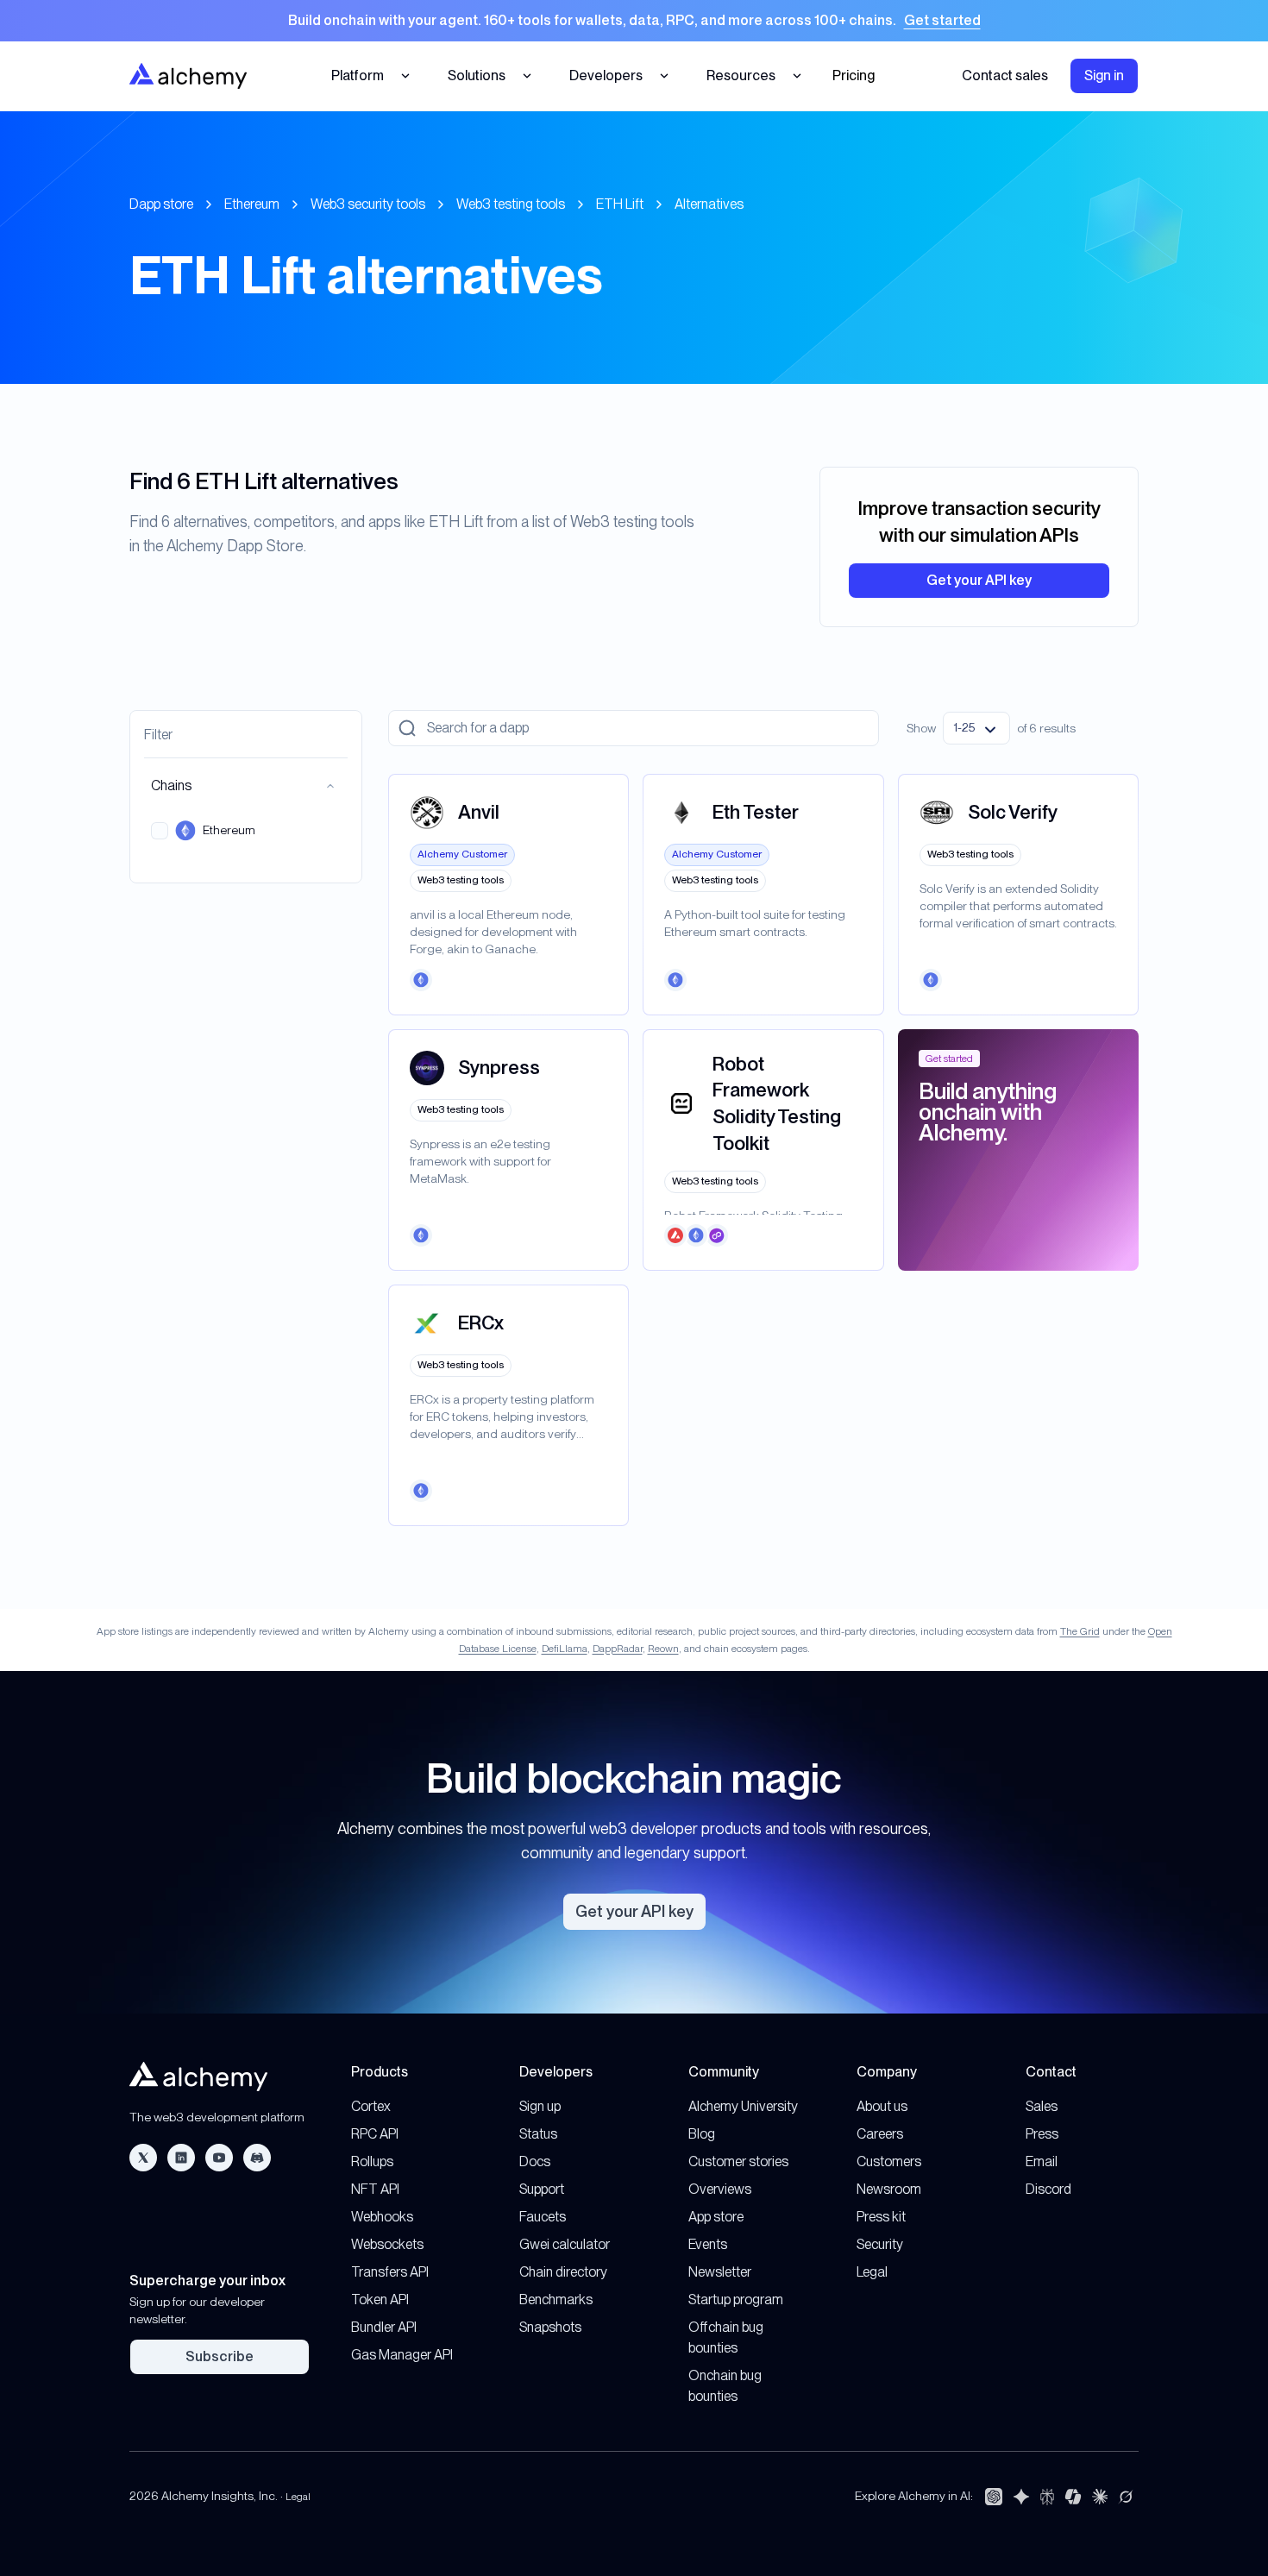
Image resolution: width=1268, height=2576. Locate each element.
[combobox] (976, 728)
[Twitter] (143, 2158)
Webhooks (382, 2217)
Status (538, 2134)
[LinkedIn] (181, 2158)
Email (1042, 2161)
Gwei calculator (565, 2244)
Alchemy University (743, 2106)
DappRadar (618, 1649)
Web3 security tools (368, 204)
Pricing (854, 75)
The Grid (1080, 1631)
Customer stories (738, 2161)
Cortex (371, 2106)
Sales (1042, 2106)
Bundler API (384, 2327)
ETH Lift (620, 204)
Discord (1048, 2189)
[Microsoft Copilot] (1073, 2497)
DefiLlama (565, 1649)
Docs (535, 2161)
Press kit (881, 2217)
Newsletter (720, 2272)
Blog (702, 2134)
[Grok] (1126, 2497)
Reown (663, 1649)
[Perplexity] (1047, 2497)
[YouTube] (219, 2158)
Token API (380, 2300)
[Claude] (1100, 2497)
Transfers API (390, 2272)
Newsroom (889, 2189)
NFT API (375, 2189)
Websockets (387, 2244)
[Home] (188, 75)
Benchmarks (556, 2300)
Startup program (736, 2300)
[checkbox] (160, 831)
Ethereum (252, 204)
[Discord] (257, 2158)
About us (882, 2106)
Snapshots (550, 2327)
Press (1042, 2134)
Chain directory (563, 2272)
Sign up (540, 2106)
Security (880, 2244)
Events (708, 2244)
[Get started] (634, 21)
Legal (872, 2272)
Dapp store (161, 204)
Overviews (720, 2189)
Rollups (372, 2161)
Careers (880, 2134)
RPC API (375, 2134)
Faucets (543, 2217)
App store (716, 2217)
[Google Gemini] (1021, 2497)
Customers (889, 2161)
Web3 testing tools (511, 204)
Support (542, 2189)
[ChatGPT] (994, 2497)
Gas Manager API (402, 2355)
